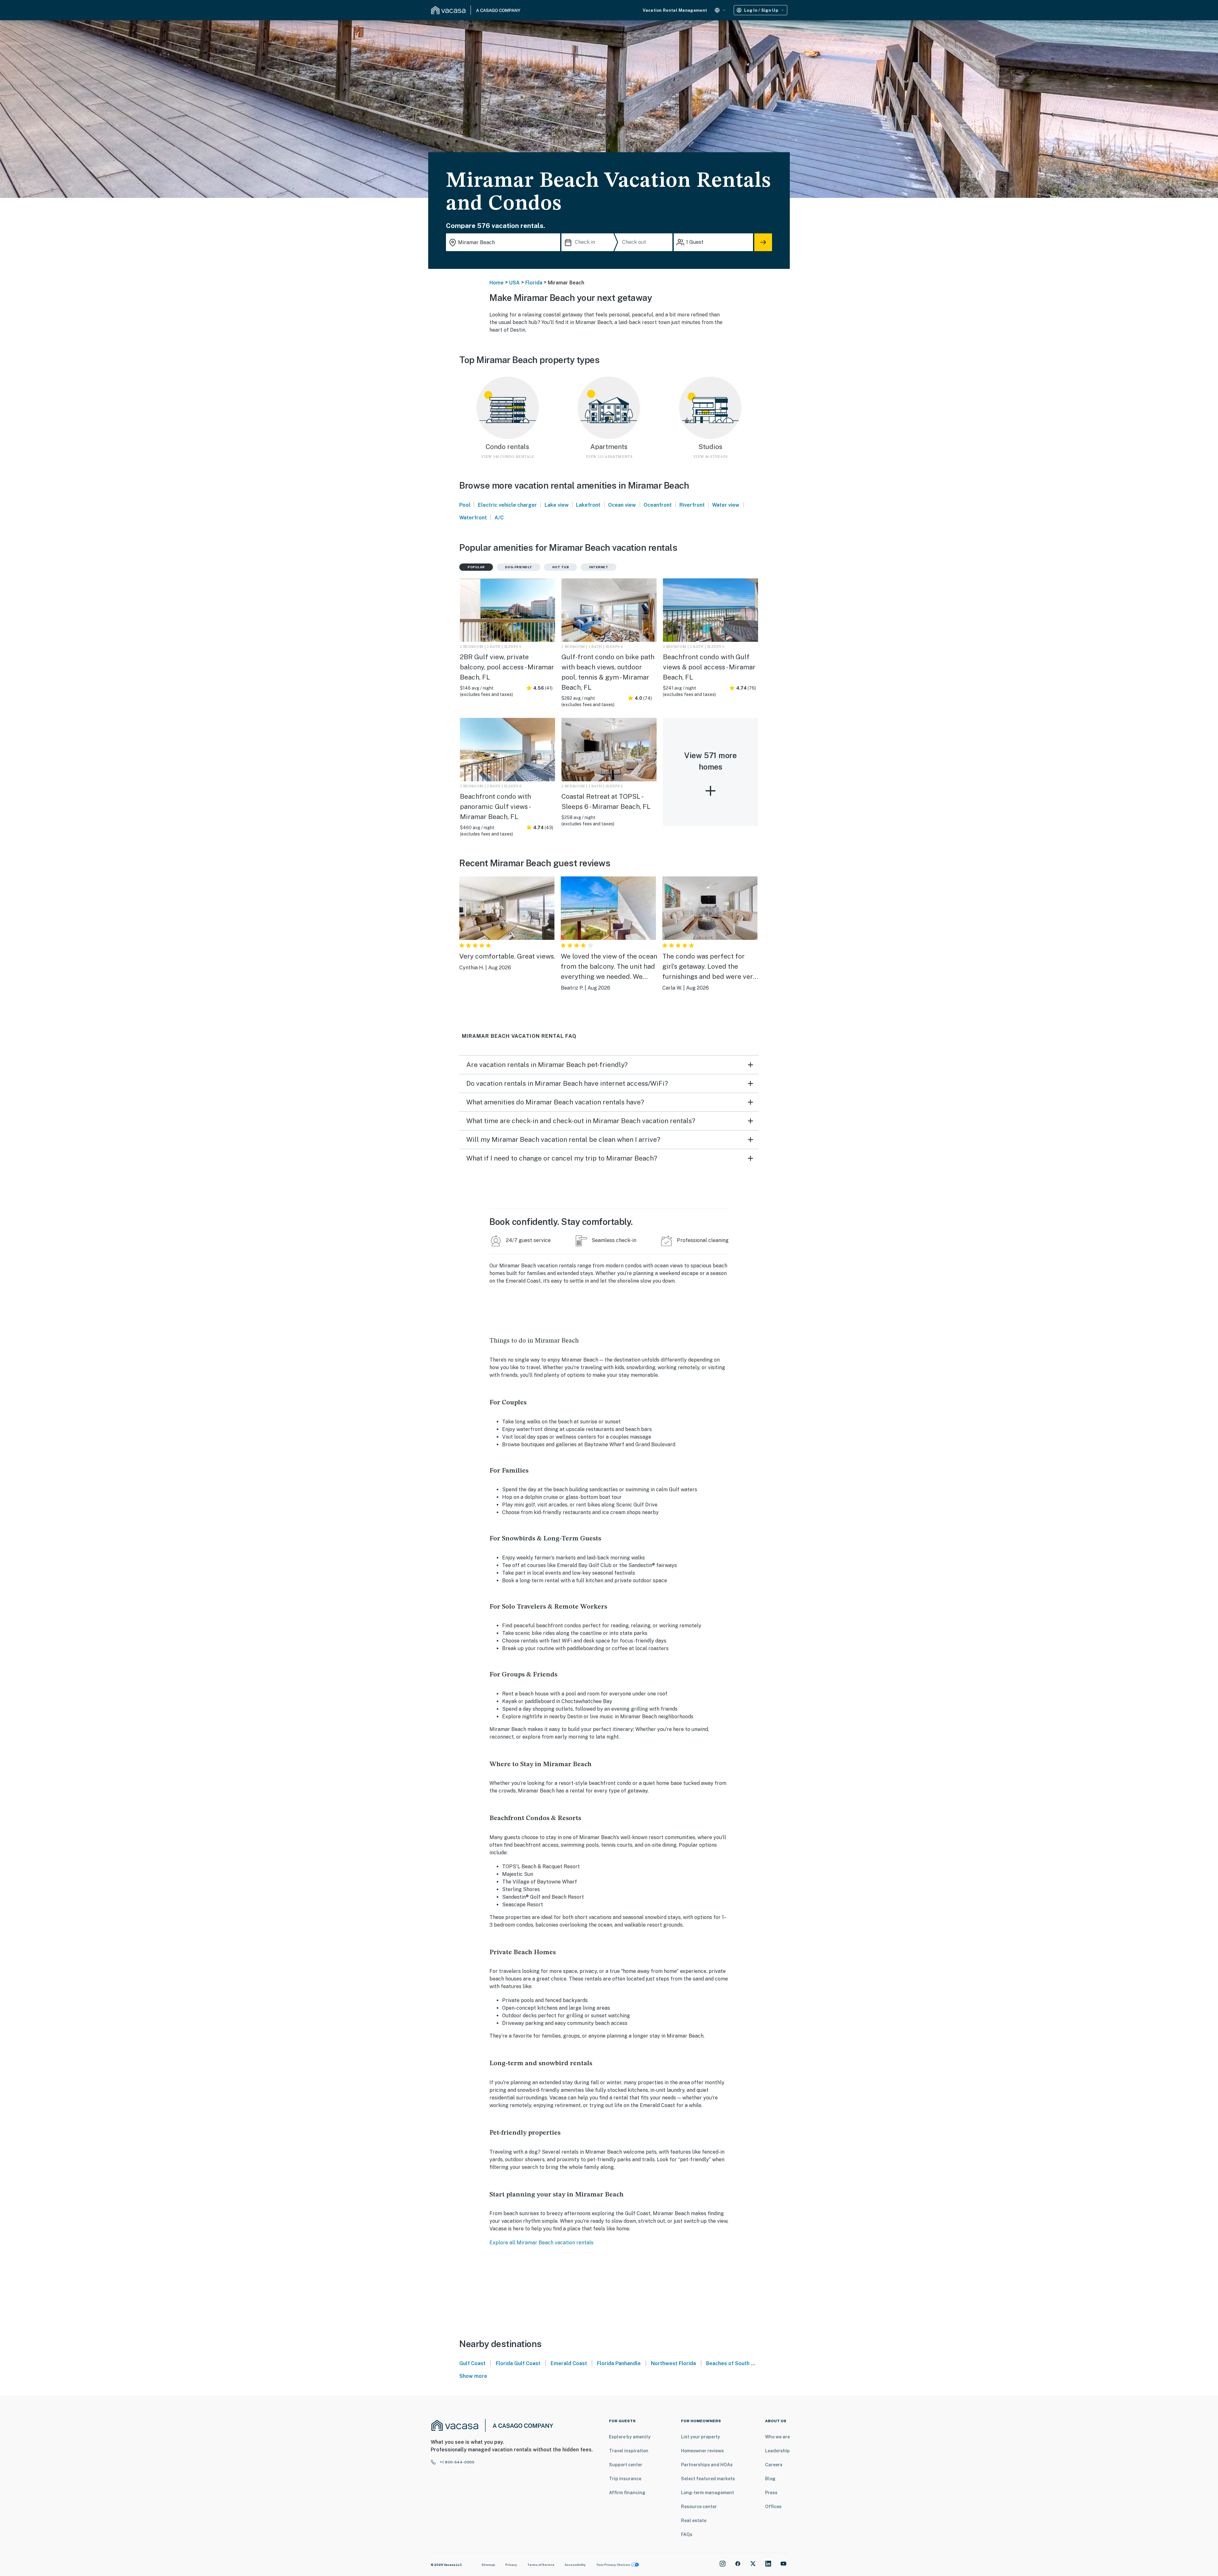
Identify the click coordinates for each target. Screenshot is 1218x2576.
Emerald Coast (569, 2363)
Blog (770, 2479)
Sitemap (488, 2565)
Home (497, 283)
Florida (534, 283)
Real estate (694, 2521)
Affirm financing (627, 2493)
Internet (599, 567)
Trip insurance (625, 2479)
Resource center (699, 2507)
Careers (774, 2465)
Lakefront (588, 505)
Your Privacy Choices (613, 2565)
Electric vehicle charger (507, 505)
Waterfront (473, 518)
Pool (465, 505)
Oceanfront (658, 505)
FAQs (687, 2534)
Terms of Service (541, 2565)
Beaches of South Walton (737, 2363)
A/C (499, 518)
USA (514, 283)
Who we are (777, 2437)
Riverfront (692, 505)
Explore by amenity (630, 2437)
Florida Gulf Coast (518, 2363)
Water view (726, 505)
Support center (626, 2465)
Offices (773, 2507)
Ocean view (622, 505)
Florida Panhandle (619, 2363)
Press (771, 2493)
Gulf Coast (472, 2363)
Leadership (777, 2451)
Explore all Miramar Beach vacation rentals (541, 2243)
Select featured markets (708, 2479)
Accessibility (575, 2565)
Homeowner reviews (702, 2451)
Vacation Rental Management (675, 10)
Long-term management (707, 2493)
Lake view (557, 505)
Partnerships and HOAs (707, 2465)
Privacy (511, 2565)
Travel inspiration (629, 2451)
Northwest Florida (673, 2363)
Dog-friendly (518, 567)
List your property (701, 2437)
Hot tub (561, 567)
